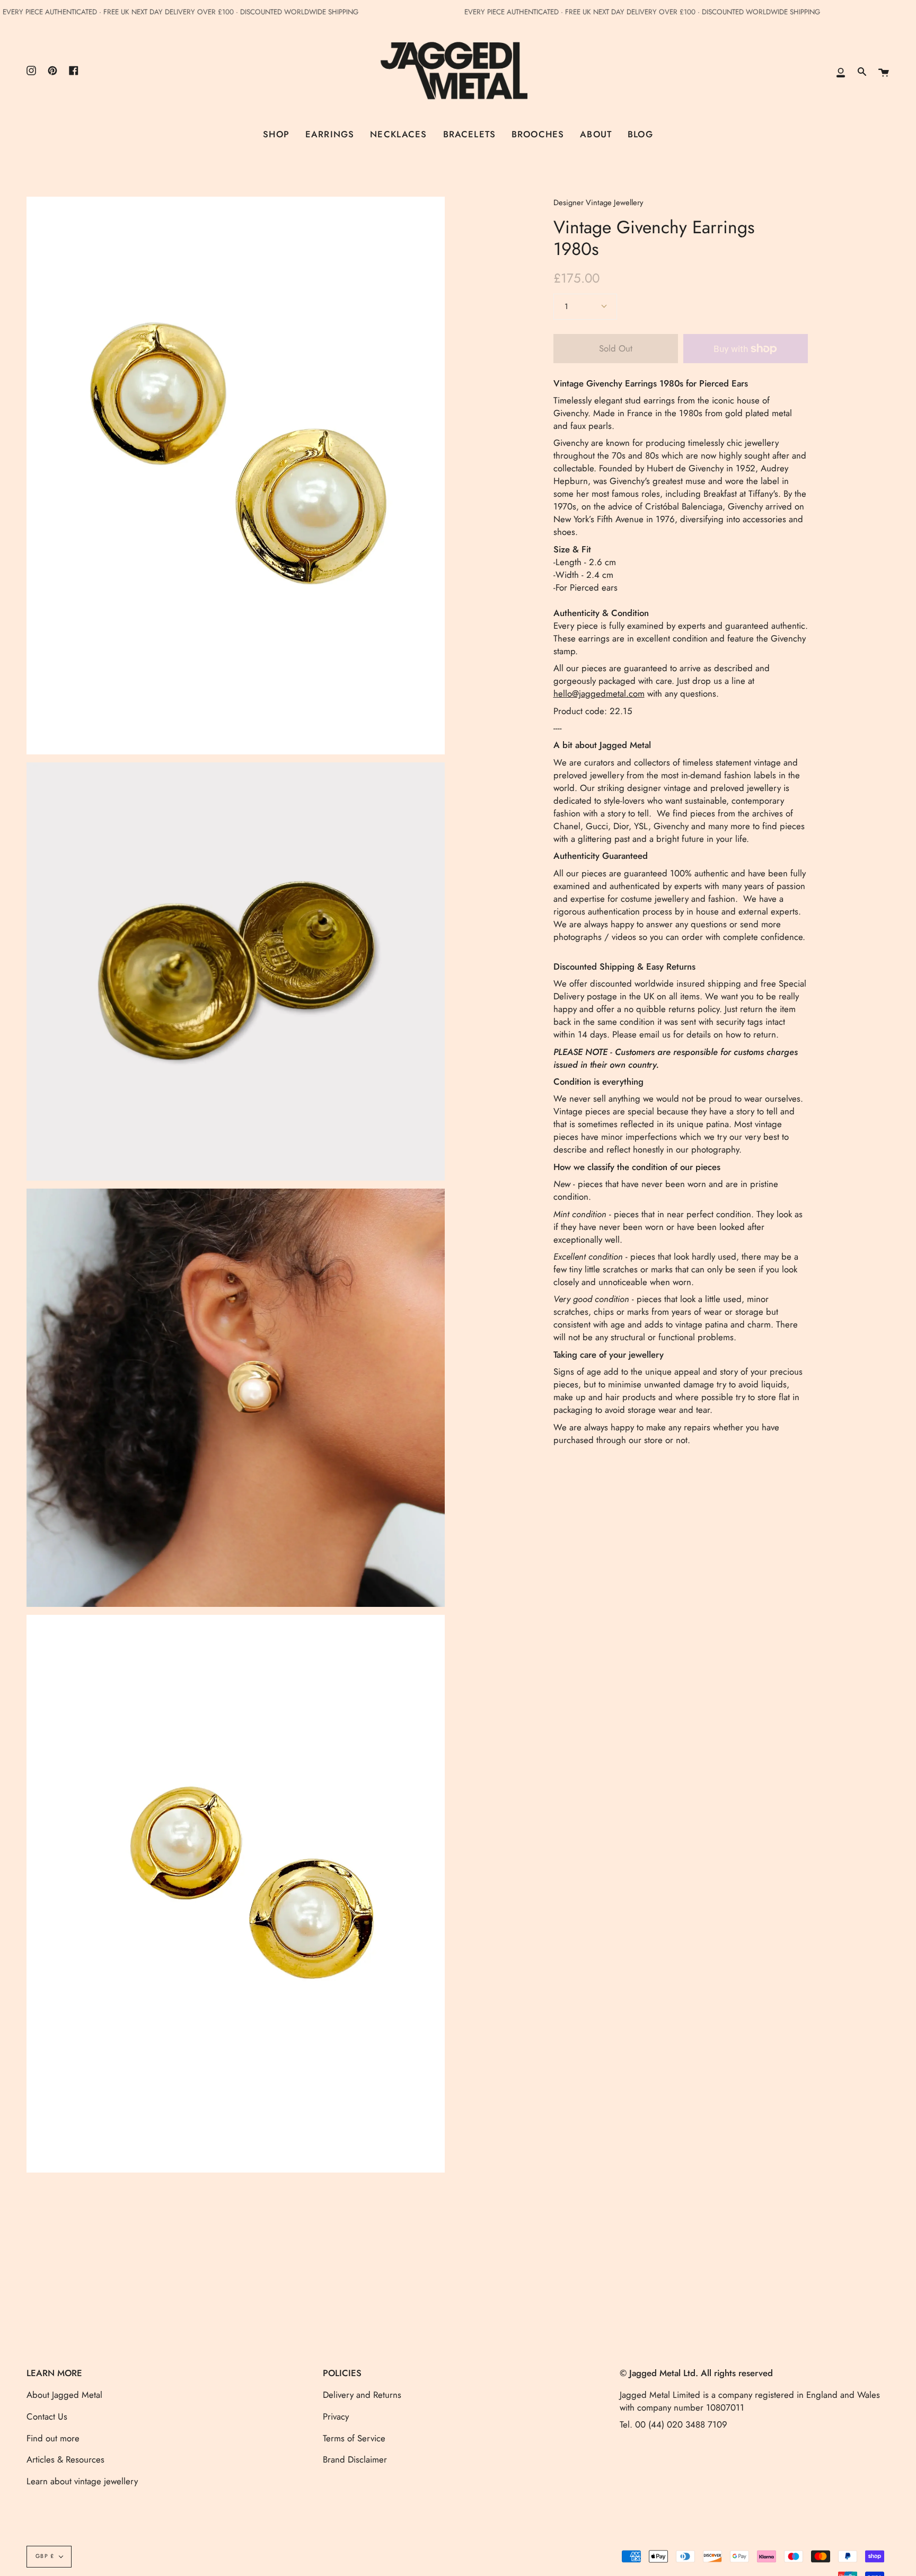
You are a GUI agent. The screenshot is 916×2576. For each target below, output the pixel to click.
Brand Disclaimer (355, 2459)
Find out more (53, 2438)
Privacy (336, 2416)
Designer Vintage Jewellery (598, 203)
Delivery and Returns (362, 2395)
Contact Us (47, 2416)
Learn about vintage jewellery (82, 2481)
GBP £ (45, 2556)
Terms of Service (354, 2438)
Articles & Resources (65, 2459)
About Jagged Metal (64, 2395)
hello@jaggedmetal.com (599, 694)
